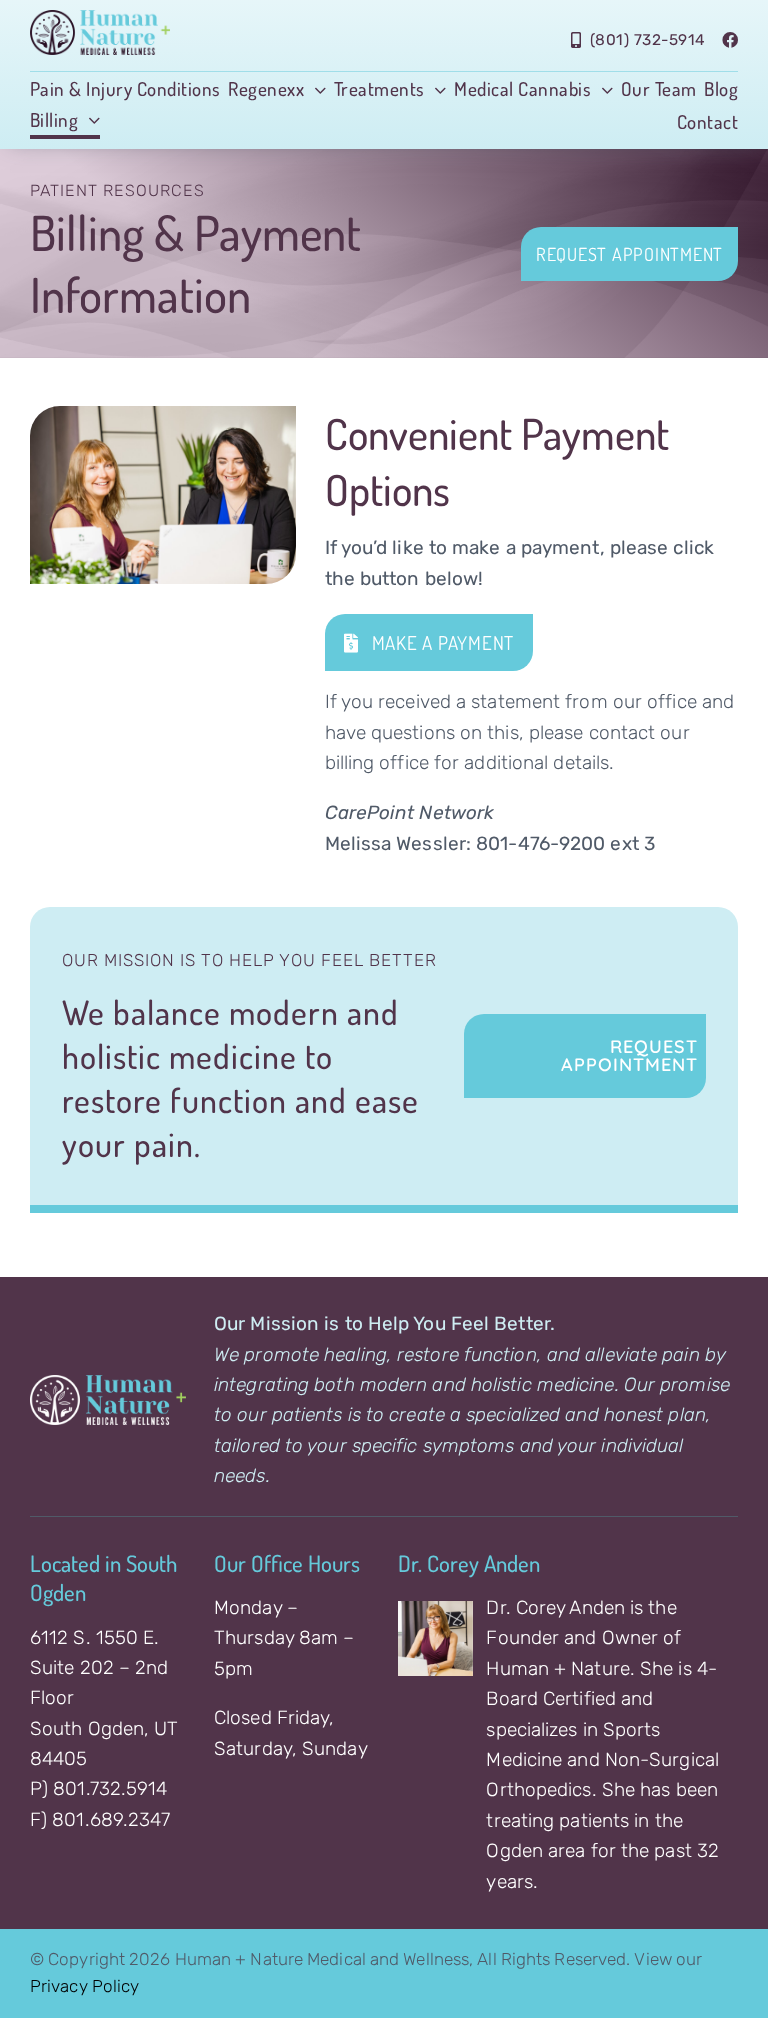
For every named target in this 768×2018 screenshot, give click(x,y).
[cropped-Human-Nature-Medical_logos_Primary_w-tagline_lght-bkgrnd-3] (100, 19)
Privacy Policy (84, 1986)
